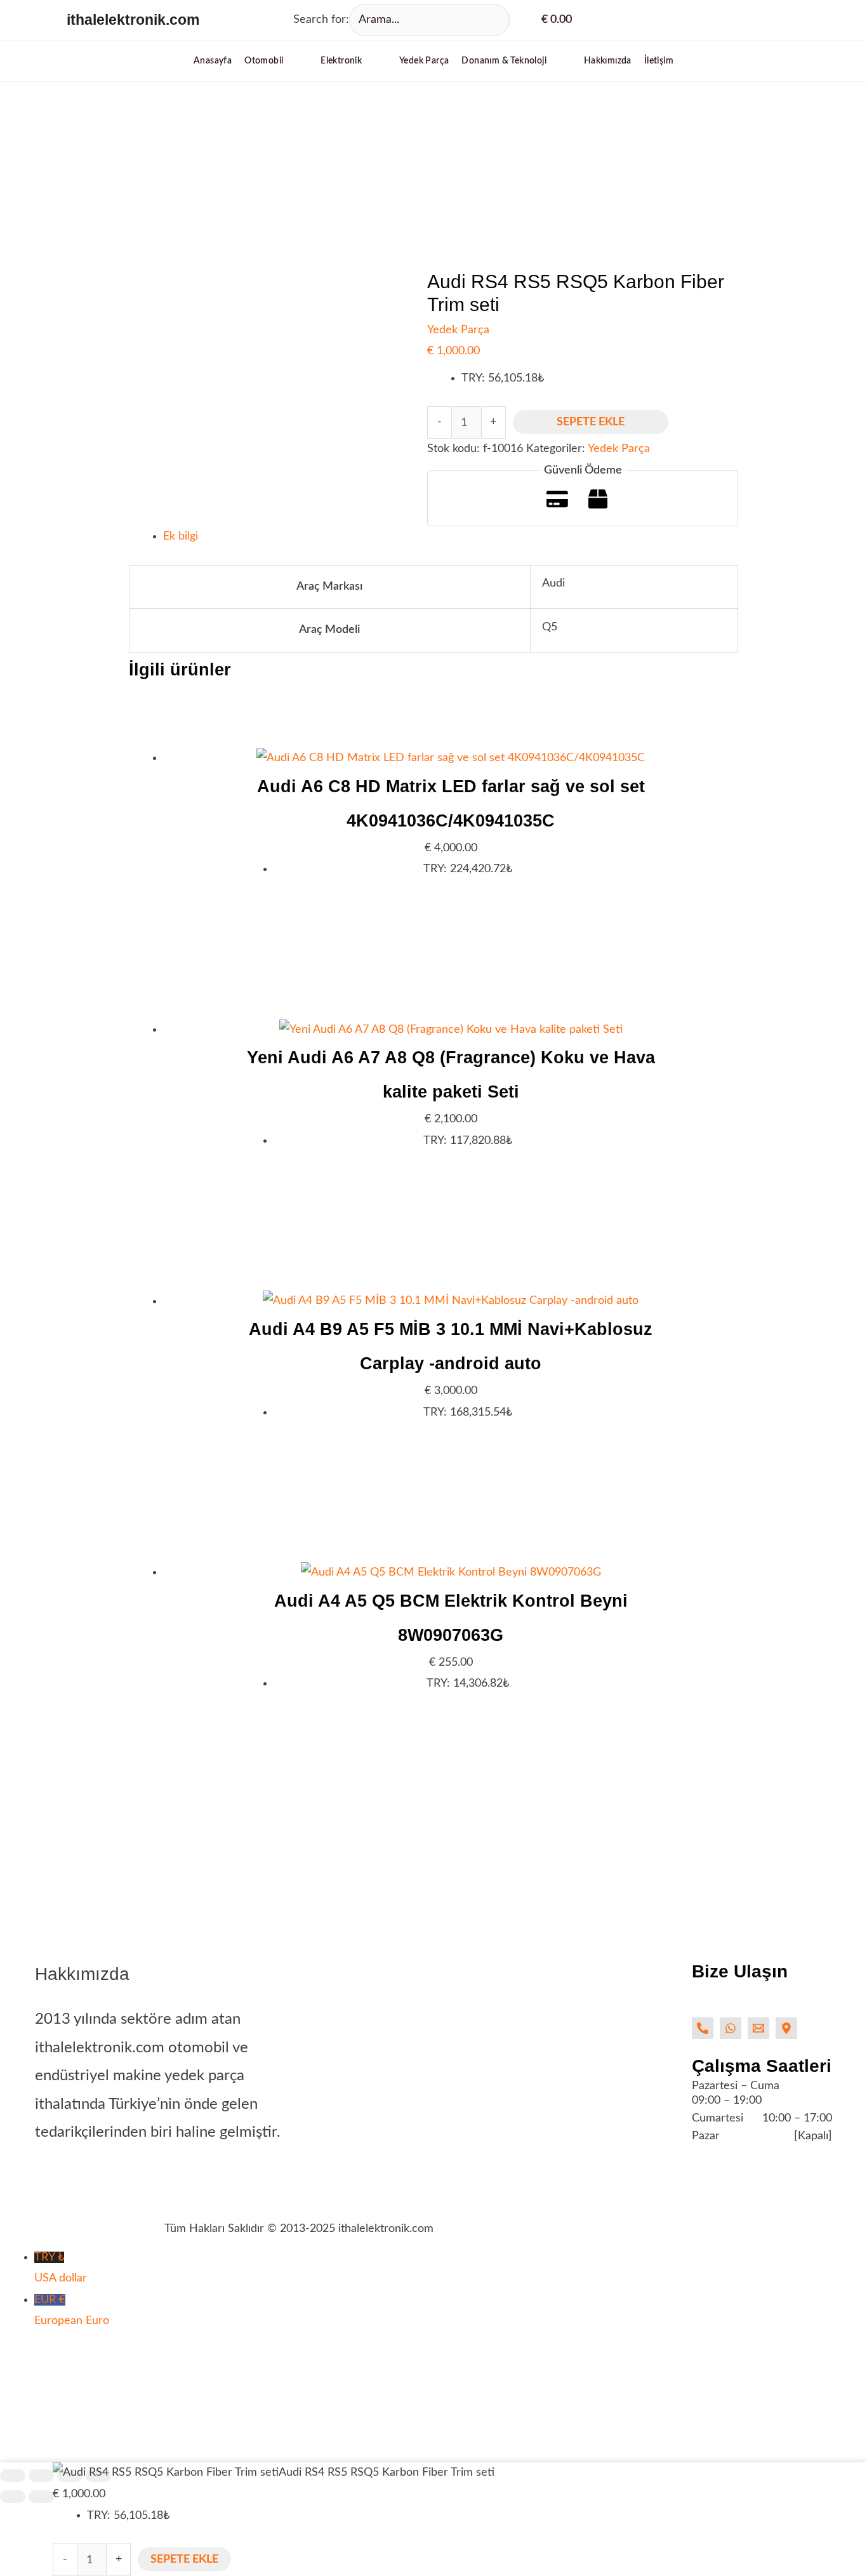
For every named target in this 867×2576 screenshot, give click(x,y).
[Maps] (786, 2028)
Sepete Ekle (591, 422)
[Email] (758, 2028)
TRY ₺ (61, 2268)
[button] (276, 61)
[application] (289, 61)
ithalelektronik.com (133, 20)
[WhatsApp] (731, 2028)
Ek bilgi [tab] (181, 536)
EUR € (72, 2310)
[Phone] (703, 2028)
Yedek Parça (458, 330)
